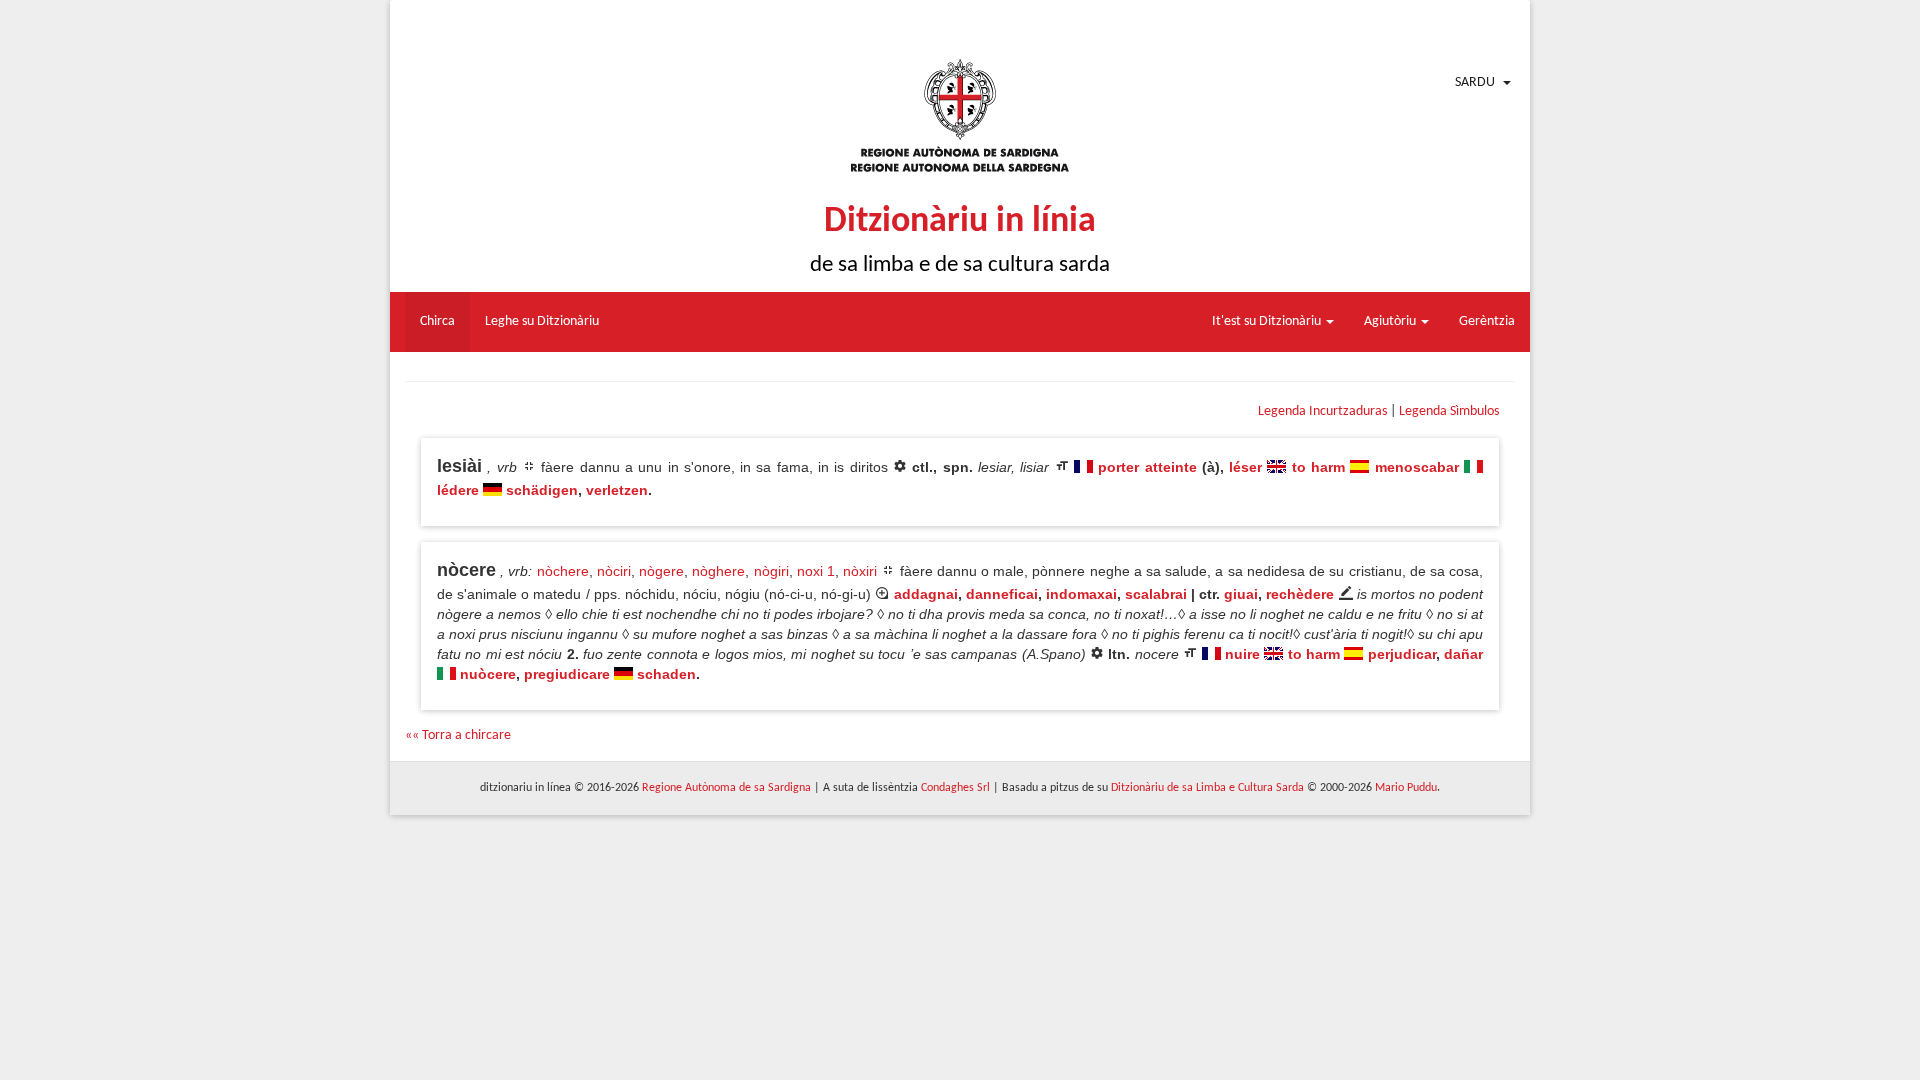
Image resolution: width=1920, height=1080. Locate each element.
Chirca (437, 321)
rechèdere (1300, 594)
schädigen (542, 490)
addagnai (926, 594)
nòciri (614, 571)
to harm (1318, 467)
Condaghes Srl (955, 788)
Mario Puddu (1406, 788)
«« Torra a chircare (458, 735)
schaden (666, 674)
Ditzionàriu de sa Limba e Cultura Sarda (1207, 788)
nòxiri (860, 571)
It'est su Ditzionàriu (1268, 321)
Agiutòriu (1391, 321)
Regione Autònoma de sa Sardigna (726, 788)
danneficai (1002, 594)
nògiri (771, 571)
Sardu (1475, 82)
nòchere (563, 571)
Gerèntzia (1487, 321)
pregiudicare (567, 674)
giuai (1241, 594)
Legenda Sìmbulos (1449, 411)
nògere (661, 571)
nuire (1242, 654)
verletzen (617, 490)
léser (1245, 467)
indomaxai (1081, 594)
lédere (458, 490)
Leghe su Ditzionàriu (542, 321)
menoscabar (1417, 467)
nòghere (718, 571)
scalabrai (1156, 594)
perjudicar (1402, 654)
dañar (1463, 654)
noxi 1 (816, 571)
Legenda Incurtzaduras (1322, 411)
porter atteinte (1147, 467)
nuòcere (488, 674)
